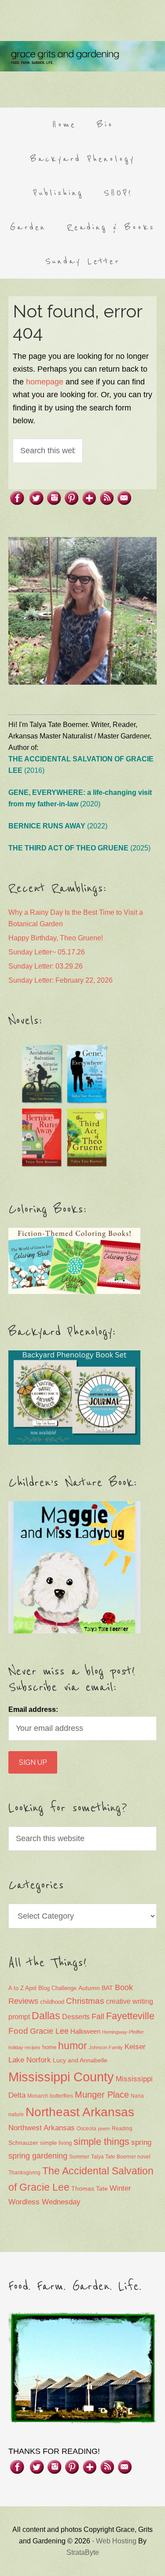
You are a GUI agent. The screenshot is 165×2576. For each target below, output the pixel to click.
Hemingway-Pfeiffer (123, 2032)
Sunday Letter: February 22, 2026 (60, 980)
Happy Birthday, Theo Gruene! (56, 938)
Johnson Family (106, 2047)
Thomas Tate (90, 2189)
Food (18, 2031)
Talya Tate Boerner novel (121, 2157)
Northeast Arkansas (80, 2112)
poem (104, 2129)
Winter (120, 2188)
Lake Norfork (30, 2060)
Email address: (33, 1709)
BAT (107, 1988)
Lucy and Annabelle (80, 2060)
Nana (137, 2096)
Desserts (76, 2017)
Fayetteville (130, 2016)
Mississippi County (61, 2077)
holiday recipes (24, 2047)
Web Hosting (116, 2541)
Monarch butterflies (50, 2096)
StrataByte (83, 2552)
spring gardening (38, 2156)
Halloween (85, 2031)
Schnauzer (23, 2143)
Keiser (135, 2047)
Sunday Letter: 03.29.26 (46, 966)
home (49, 2047)
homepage (45, 382)
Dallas (46, 2016)
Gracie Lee (49, 2031)
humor (73, 2046)
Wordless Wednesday (44, 2202)
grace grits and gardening (82, 56)
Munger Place (102, 2094)
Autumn (89, 1988)
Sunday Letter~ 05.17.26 (47, 952)
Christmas (85, 2001)
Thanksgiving (24, 2173)
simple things (101, 2142)
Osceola (86, 2129)
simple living (56, 2143)
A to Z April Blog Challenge (42, 1988)
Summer (79, 2157)
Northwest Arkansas (42, 2128)
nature (16, 2114)
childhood (52, 2002)
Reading (122, 2129)
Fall (98, 2016)
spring (141, 2142)
